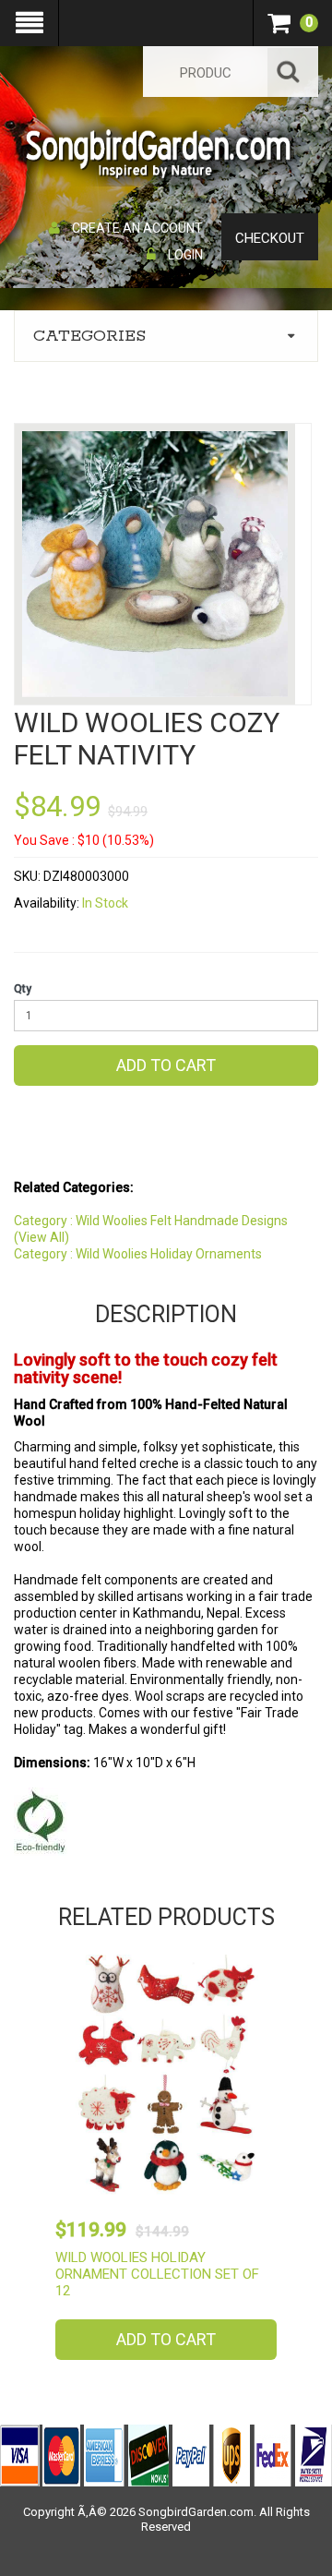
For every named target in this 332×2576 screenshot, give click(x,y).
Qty (23, 989)
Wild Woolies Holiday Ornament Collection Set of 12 (157, 2274)
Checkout (270, 238)
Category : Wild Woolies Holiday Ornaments (138, 1254)
